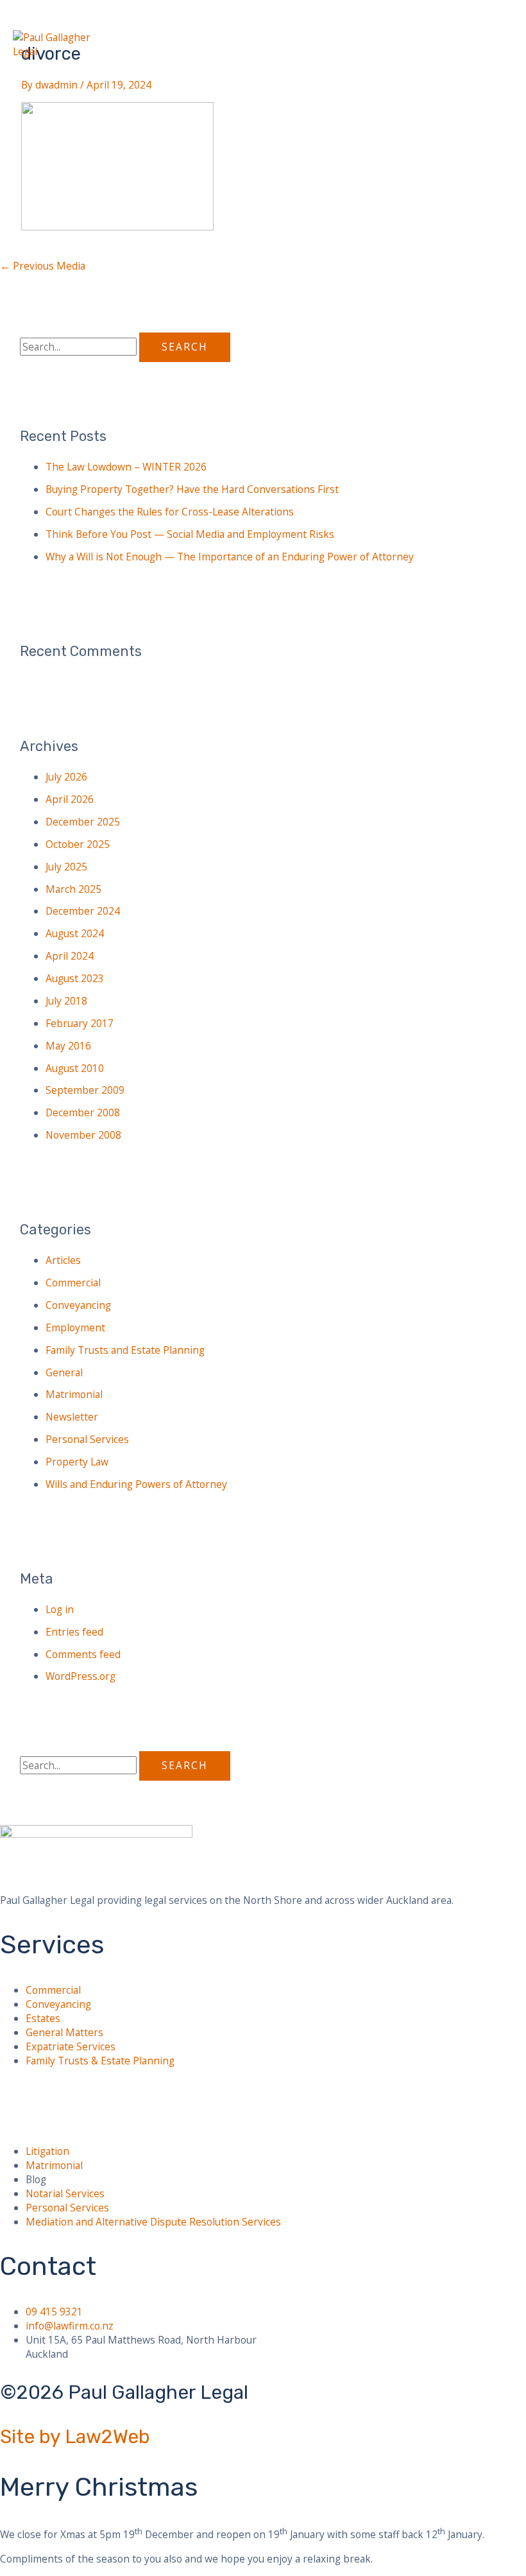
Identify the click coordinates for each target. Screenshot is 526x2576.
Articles (63, 1260)
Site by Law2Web (75, 2437)
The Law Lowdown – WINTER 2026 (126, 467)
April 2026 (70, 799)
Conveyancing (78, 1305)
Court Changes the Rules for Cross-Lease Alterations (170, 512)
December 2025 (83, 822)
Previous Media (43, 266)
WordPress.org (81, 1676)
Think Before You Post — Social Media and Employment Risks (190, 534)
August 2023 (75, 978)
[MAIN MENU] (35, 69)
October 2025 (78, 844)
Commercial (73, 1283)
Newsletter (72, 1417)
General (64, 1372)
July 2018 (66, 1001)
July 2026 (66, 777)
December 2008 (83, 1112)
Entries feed (74, 1632)
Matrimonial (74, 1394)
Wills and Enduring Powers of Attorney (136, 1484)
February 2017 (80, 1023)
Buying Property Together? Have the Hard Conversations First (192, 489)
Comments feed (83, 1654)
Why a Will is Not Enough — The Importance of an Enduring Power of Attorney (230, 557)
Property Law (77, 1462)
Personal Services (87, 1439)
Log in (60, 1609)
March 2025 (73, 889)
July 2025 (66, 867)
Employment (75, 1327)
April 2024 (70, 956)
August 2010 (75, 1068)
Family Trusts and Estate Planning (125, 1350)
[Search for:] (80, 347)
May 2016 (68, 1046)
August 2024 (75, 933)
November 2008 (83, 1135)
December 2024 (83, 911)
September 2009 (85, 1090)
